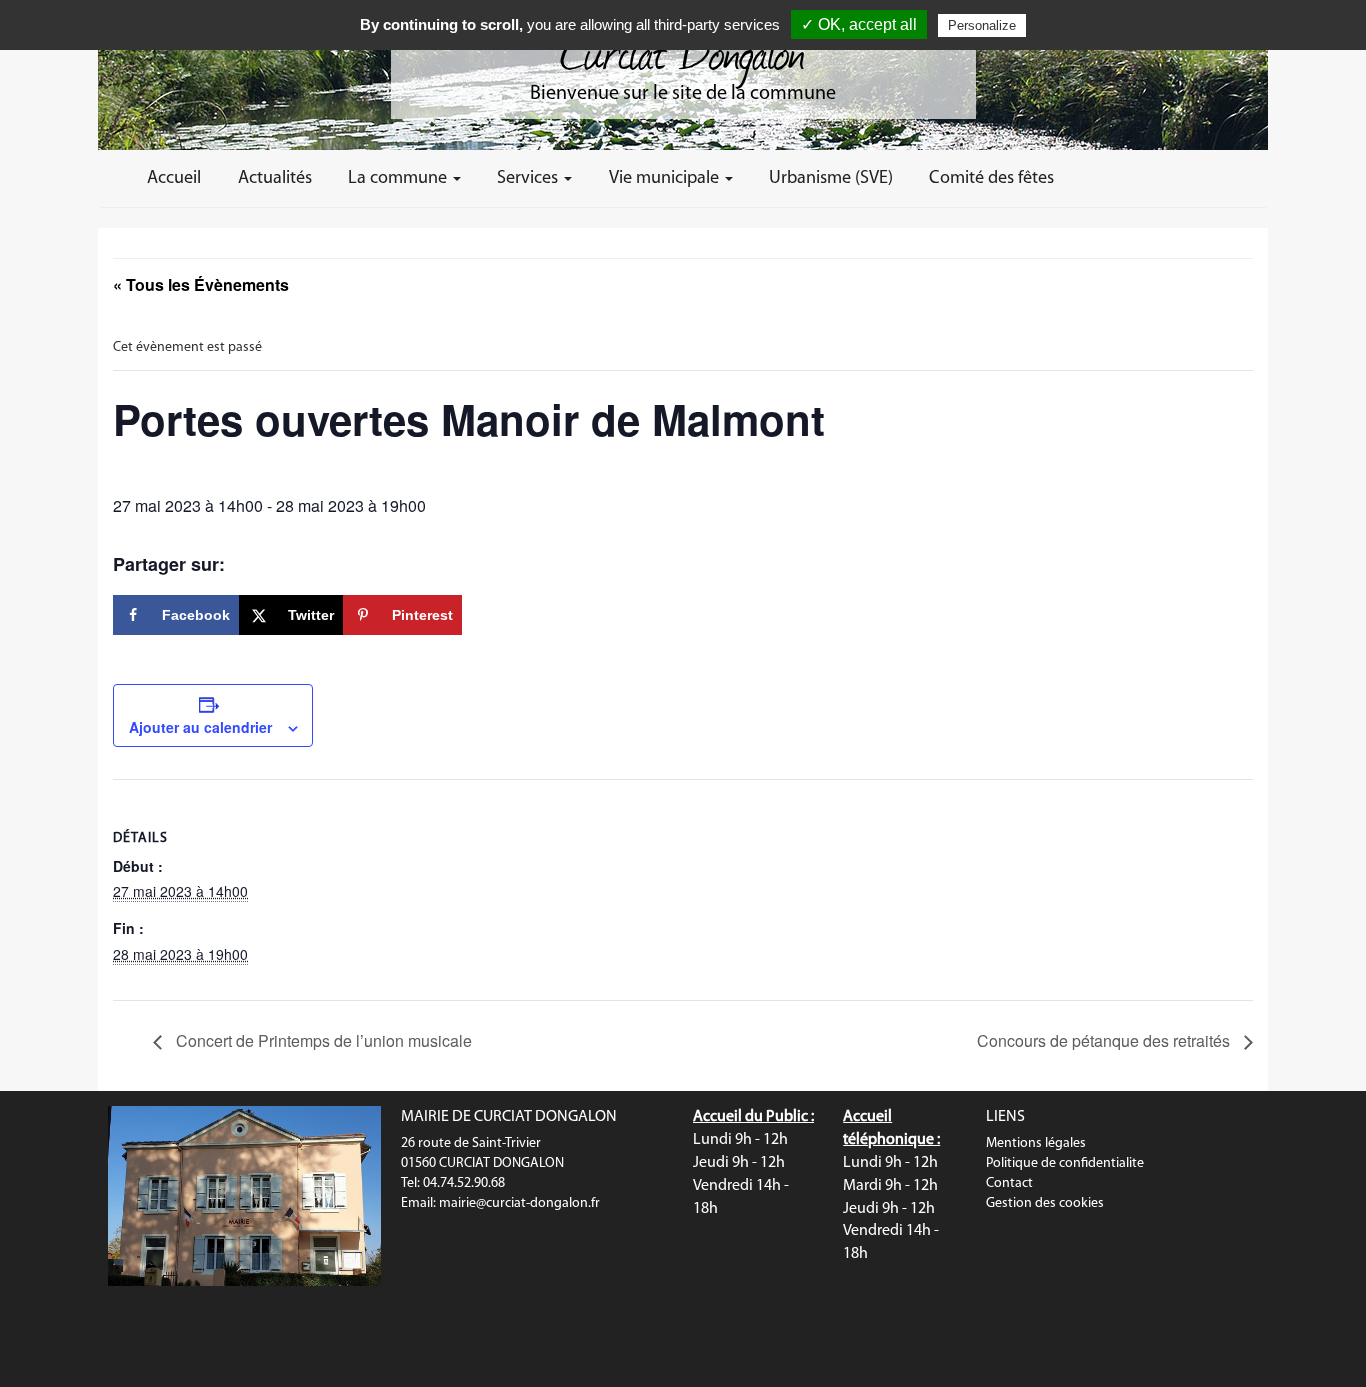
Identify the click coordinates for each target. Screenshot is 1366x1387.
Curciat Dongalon (683, 50)
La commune (399, 178)
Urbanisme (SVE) (831, 178)
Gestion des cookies (1045, 1203)
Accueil (174, 178)
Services (529, 178)
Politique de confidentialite (1065, 1163)
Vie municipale (666, 178)
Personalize (982, 25)
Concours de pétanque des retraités (1105, 1040)
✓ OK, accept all (859, 24)
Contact (1009, 1183)
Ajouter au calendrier (200, 727)
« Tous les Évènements (201, 284)
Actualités (275, 178)
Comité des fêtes (991, 178)
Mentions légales (1036, 1143)
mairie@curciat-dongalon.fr (519, 1203)
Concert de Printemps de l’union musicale (322, 1040)
